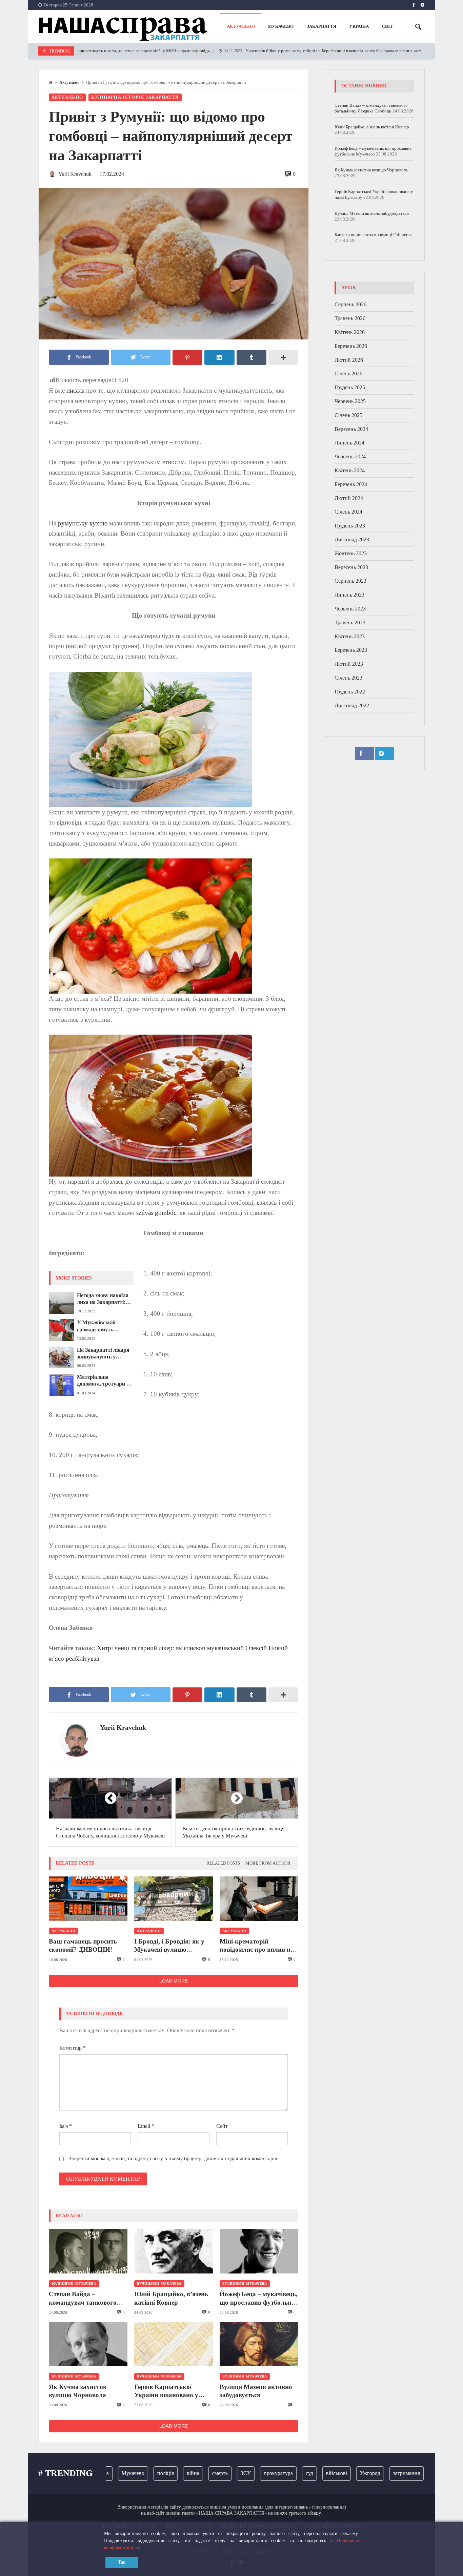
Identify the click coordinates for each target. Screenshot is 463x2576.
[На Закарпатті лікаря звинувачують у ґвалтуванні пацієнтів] (62, 1357)
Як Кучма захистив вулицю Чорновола (78, 2391)
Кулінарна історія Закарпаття (135, 97)
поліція (137, 2473)
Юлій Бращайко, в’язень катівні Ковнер (171, 2298)
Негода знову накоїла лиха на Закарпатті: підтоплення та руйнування (103, 1299)
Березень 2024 (351, 484)
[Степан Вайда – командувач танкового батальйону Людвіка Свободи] (88, 2251)
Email (146, 2126)
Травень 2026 (350, 319)
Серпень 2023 (350, 581)
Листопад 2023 (352, 540)
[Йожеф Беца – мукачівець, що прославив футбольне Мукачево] (259, 2251)
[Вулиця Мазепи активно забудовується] (259, 2344)
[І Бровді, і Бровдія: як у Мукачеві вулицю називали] (174, 1899)
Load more (174, 1981)
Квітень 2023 (350, 636)
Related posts (223, 1863)
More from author (268, 1863)
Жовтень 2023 (351, 553)
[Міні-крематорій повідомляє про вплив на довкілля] (259, 1899)
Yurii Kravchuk (123, 1727)
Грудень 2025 (350, 388)
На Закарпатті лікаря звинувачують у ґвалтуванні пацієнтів (104, 1354)
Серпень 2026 (350, 305)
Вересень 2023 (351, 567)
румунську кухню (83, 523)
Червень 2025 (350, 402)
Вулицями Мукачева (74, 2283)
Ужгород (342, 2473)
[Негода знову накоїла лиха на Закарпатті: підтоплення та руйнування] (62, 1303)
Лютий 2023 (349, 664)
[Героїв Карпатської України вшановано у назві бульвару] (174, 2344)
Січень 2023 (348, 678)
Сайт (222, 2126)
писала (75, 390)
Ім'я (66, 2126)
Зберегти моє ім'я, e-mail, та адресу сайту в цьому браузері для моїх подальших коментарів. (174, 2158)
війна (165, 2473)
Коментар (73, 2048)
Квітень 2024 (350, 471)
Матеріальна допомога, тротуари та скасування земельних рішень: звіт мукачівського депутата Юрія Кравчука (104, 1381)
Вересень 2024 (351, 429)
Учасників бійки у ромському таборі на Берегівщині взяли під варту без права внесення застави (285, 51)
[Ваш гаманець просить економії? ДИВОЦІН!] (88, 1899)
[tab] (223, 1863)
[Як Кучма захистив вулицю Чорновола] (88, 2344)
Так (122, 2562)
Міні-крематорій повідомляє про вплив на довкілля (257, 1946)
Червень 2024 (350, 457)
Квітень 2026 (350, 333)
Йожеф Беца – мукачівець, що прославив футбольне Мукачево (259, 2299)
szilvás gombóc (156, 1213)
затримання (378, 2473)
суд (281, 2473)
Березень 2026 (351, 346)
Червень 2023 (350, 609)
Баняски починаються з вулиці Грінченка (374, 235)
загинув (414, 2473)
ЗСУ (217, 2473)
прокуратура (250, 2473)
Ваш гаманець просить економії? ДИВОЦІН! (83, 1945)
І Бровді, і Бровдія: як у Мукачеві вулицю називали (169, 1946)
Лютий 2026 (349, 360)
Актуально (69, 82)
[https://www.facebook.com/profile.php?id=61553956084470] (414, 5)
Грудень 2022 (350, 692)
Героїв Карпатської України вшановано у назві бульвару (166, 2391)
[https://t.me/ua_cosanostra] (422, 5)
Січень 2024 (348, 512)
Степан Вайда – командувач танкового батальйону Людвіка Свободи (83, 2299)
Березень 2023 (351, 650)
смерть (192, 2473)
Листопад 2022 (352, 705)
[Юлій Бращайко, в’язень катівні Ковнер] (174, 2251)
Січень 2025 (348, 415)
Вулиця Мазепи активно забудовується (256, 2391)
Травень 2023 (350, 622)
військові (308, 2473)
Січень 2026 (348, 374)
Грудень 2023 (350, 526)
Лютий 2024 (349, 498)
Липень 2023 (349, 595)
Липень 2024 (349, 443)
